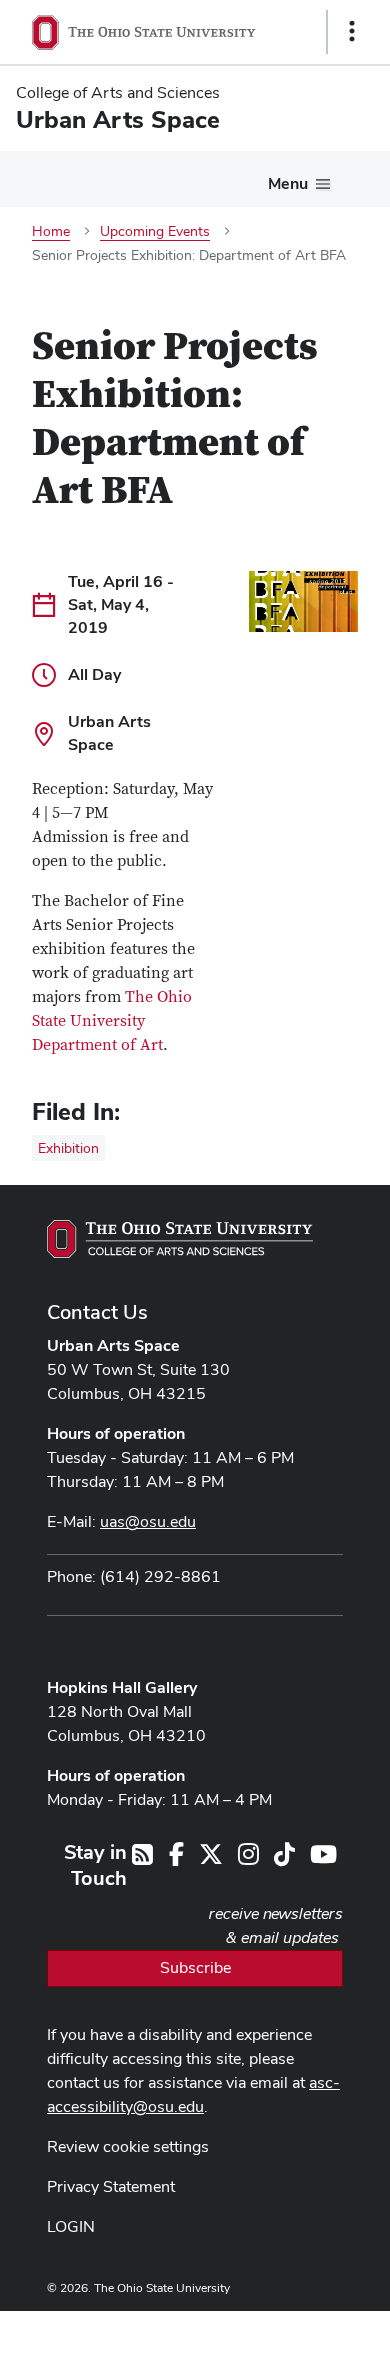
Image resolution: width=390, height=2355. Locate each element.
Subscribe (195, 1967)
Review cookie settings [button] (128, 2146)
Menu (288, 183)
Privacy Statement (111, 2186)
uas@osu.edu (148, 1521)
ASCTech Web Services (281, 2328)
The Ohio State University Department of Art (112, 1021)
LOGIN (71, 2226)
